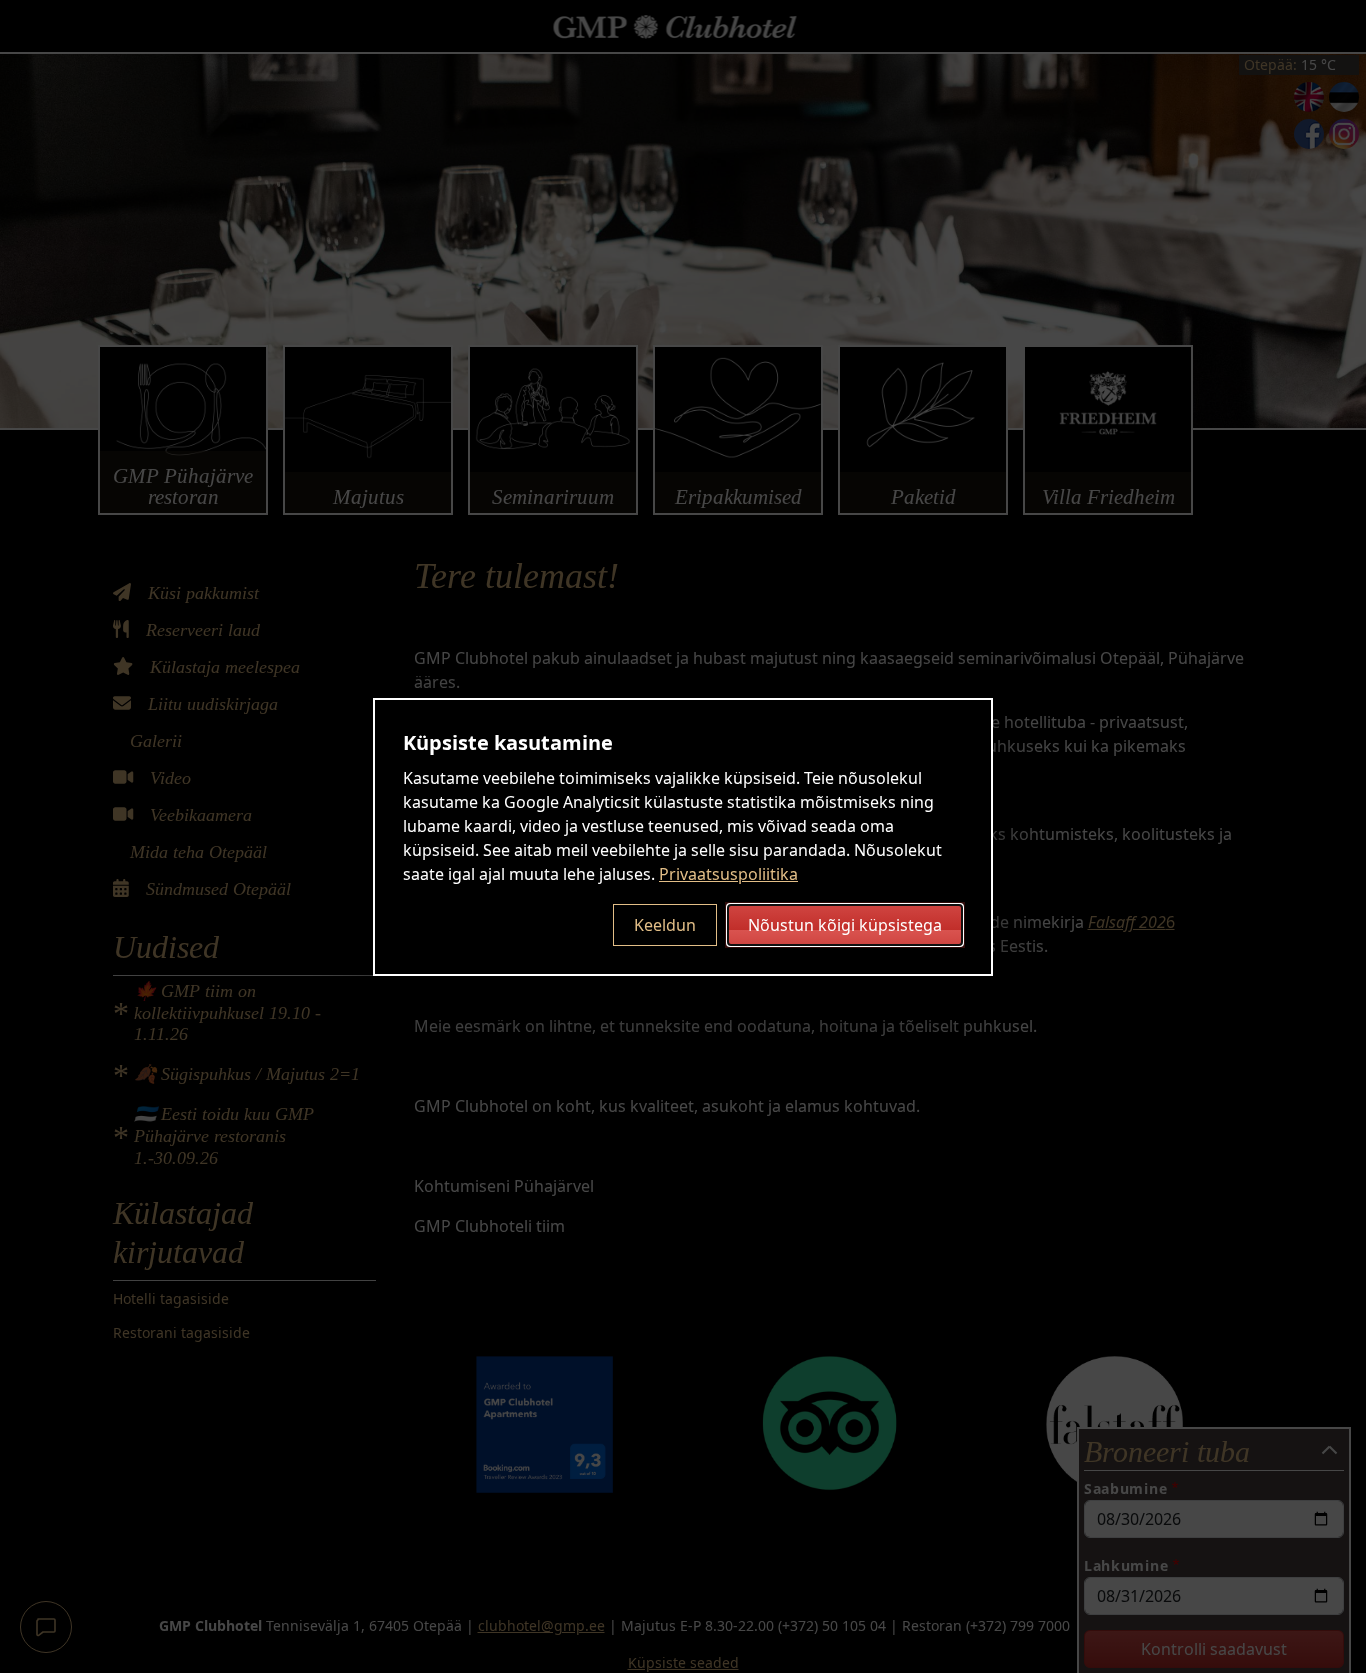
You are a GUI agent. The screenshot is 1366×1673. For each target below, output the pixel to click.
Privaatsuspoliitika (728, 874)
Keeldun (665, 925)
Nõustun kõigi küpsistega (845, 925)
